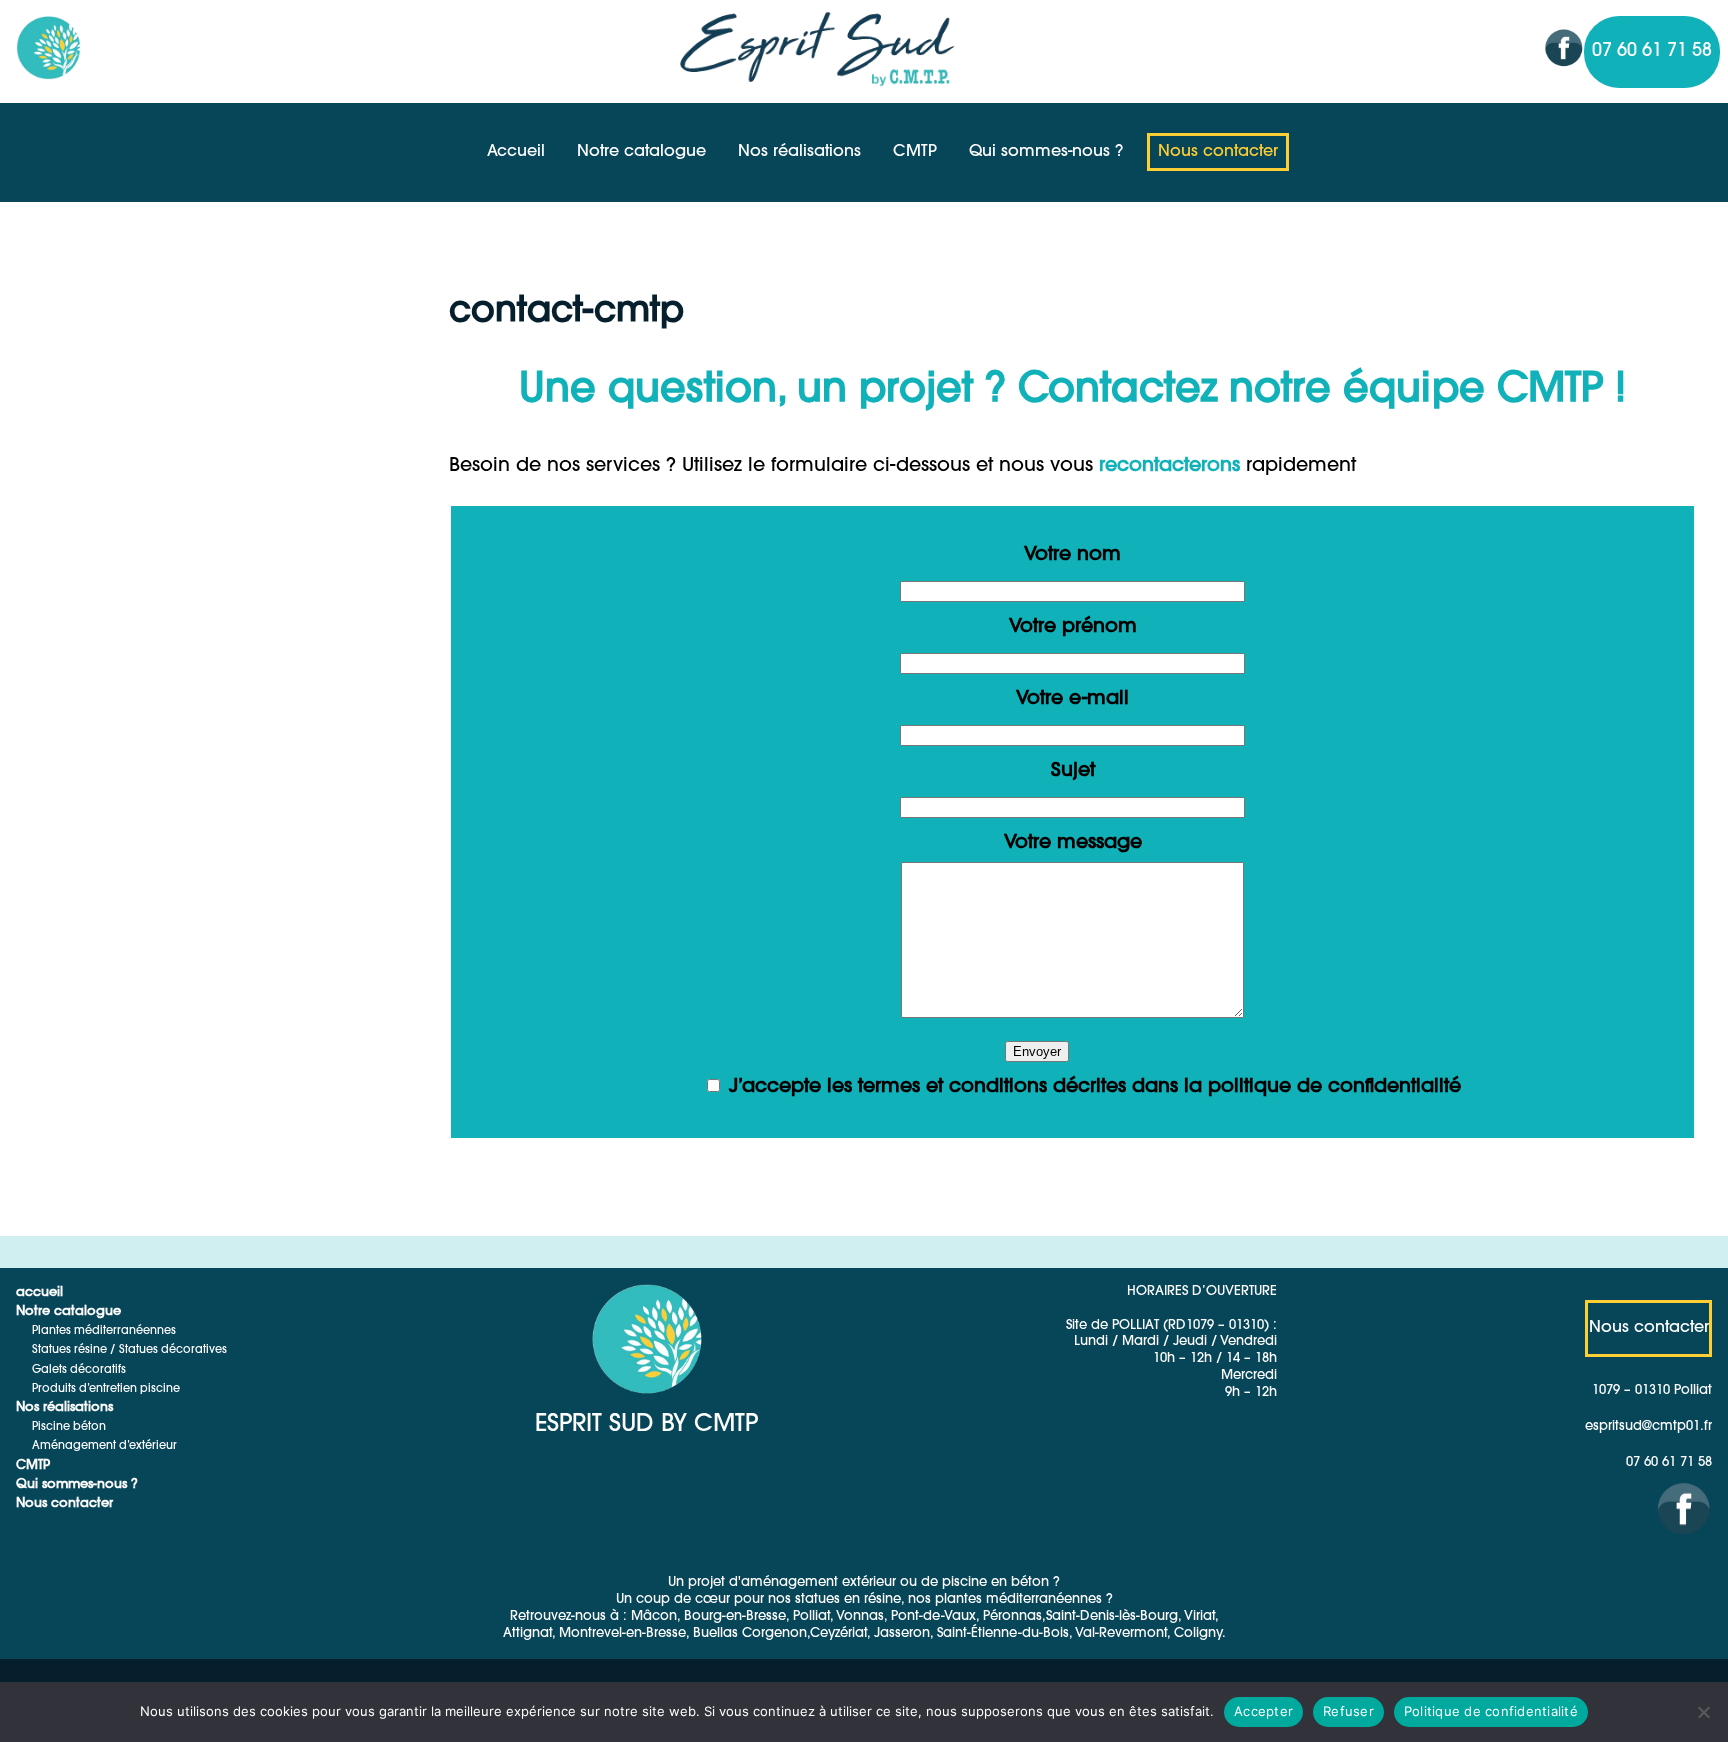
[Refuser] (1703, 1712)
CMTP (915, 152)
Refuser (1348, 1711)
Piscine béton (69, 1427)
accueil (39, 1293)
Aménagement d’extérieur (104, 1446)
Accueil (516, 152)
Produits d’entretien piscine (106, 1389)
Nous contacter (1218, 152)
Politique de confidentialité (1491, 1711)
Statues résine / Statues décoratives (129, 1350)
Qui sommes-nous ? (1046, 152)
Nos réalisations (799, 152)
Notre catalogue (641, 152)
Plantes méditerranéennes (104, 1331)
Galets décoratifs (79, 1370)
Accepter (1263, 1711)
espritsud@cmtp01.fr (1648, 1426)
